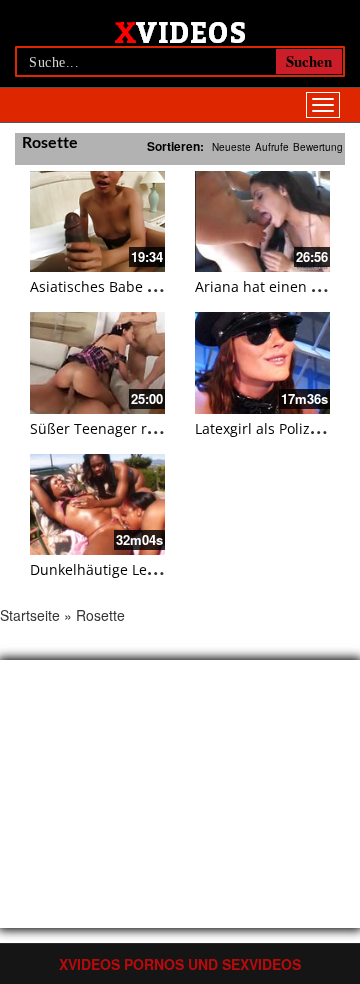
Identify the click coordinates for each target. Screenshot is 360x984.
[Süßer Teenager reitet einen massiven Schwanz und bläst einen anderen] (97, 362)
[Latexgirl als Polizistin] (262, 362)
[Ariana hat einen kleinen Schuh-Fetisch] (262, 221)
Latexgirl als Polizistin (267, 428)
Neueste (231, 147)
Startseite (30, 615)
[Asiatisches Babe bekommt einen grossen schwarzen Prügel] (97, 221)
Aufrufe (272, 147)
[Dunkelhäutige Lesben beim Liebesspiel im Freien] (97, 504)
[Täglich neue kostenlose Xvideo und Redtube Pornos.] (180, 31)
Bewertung (318, 147)
